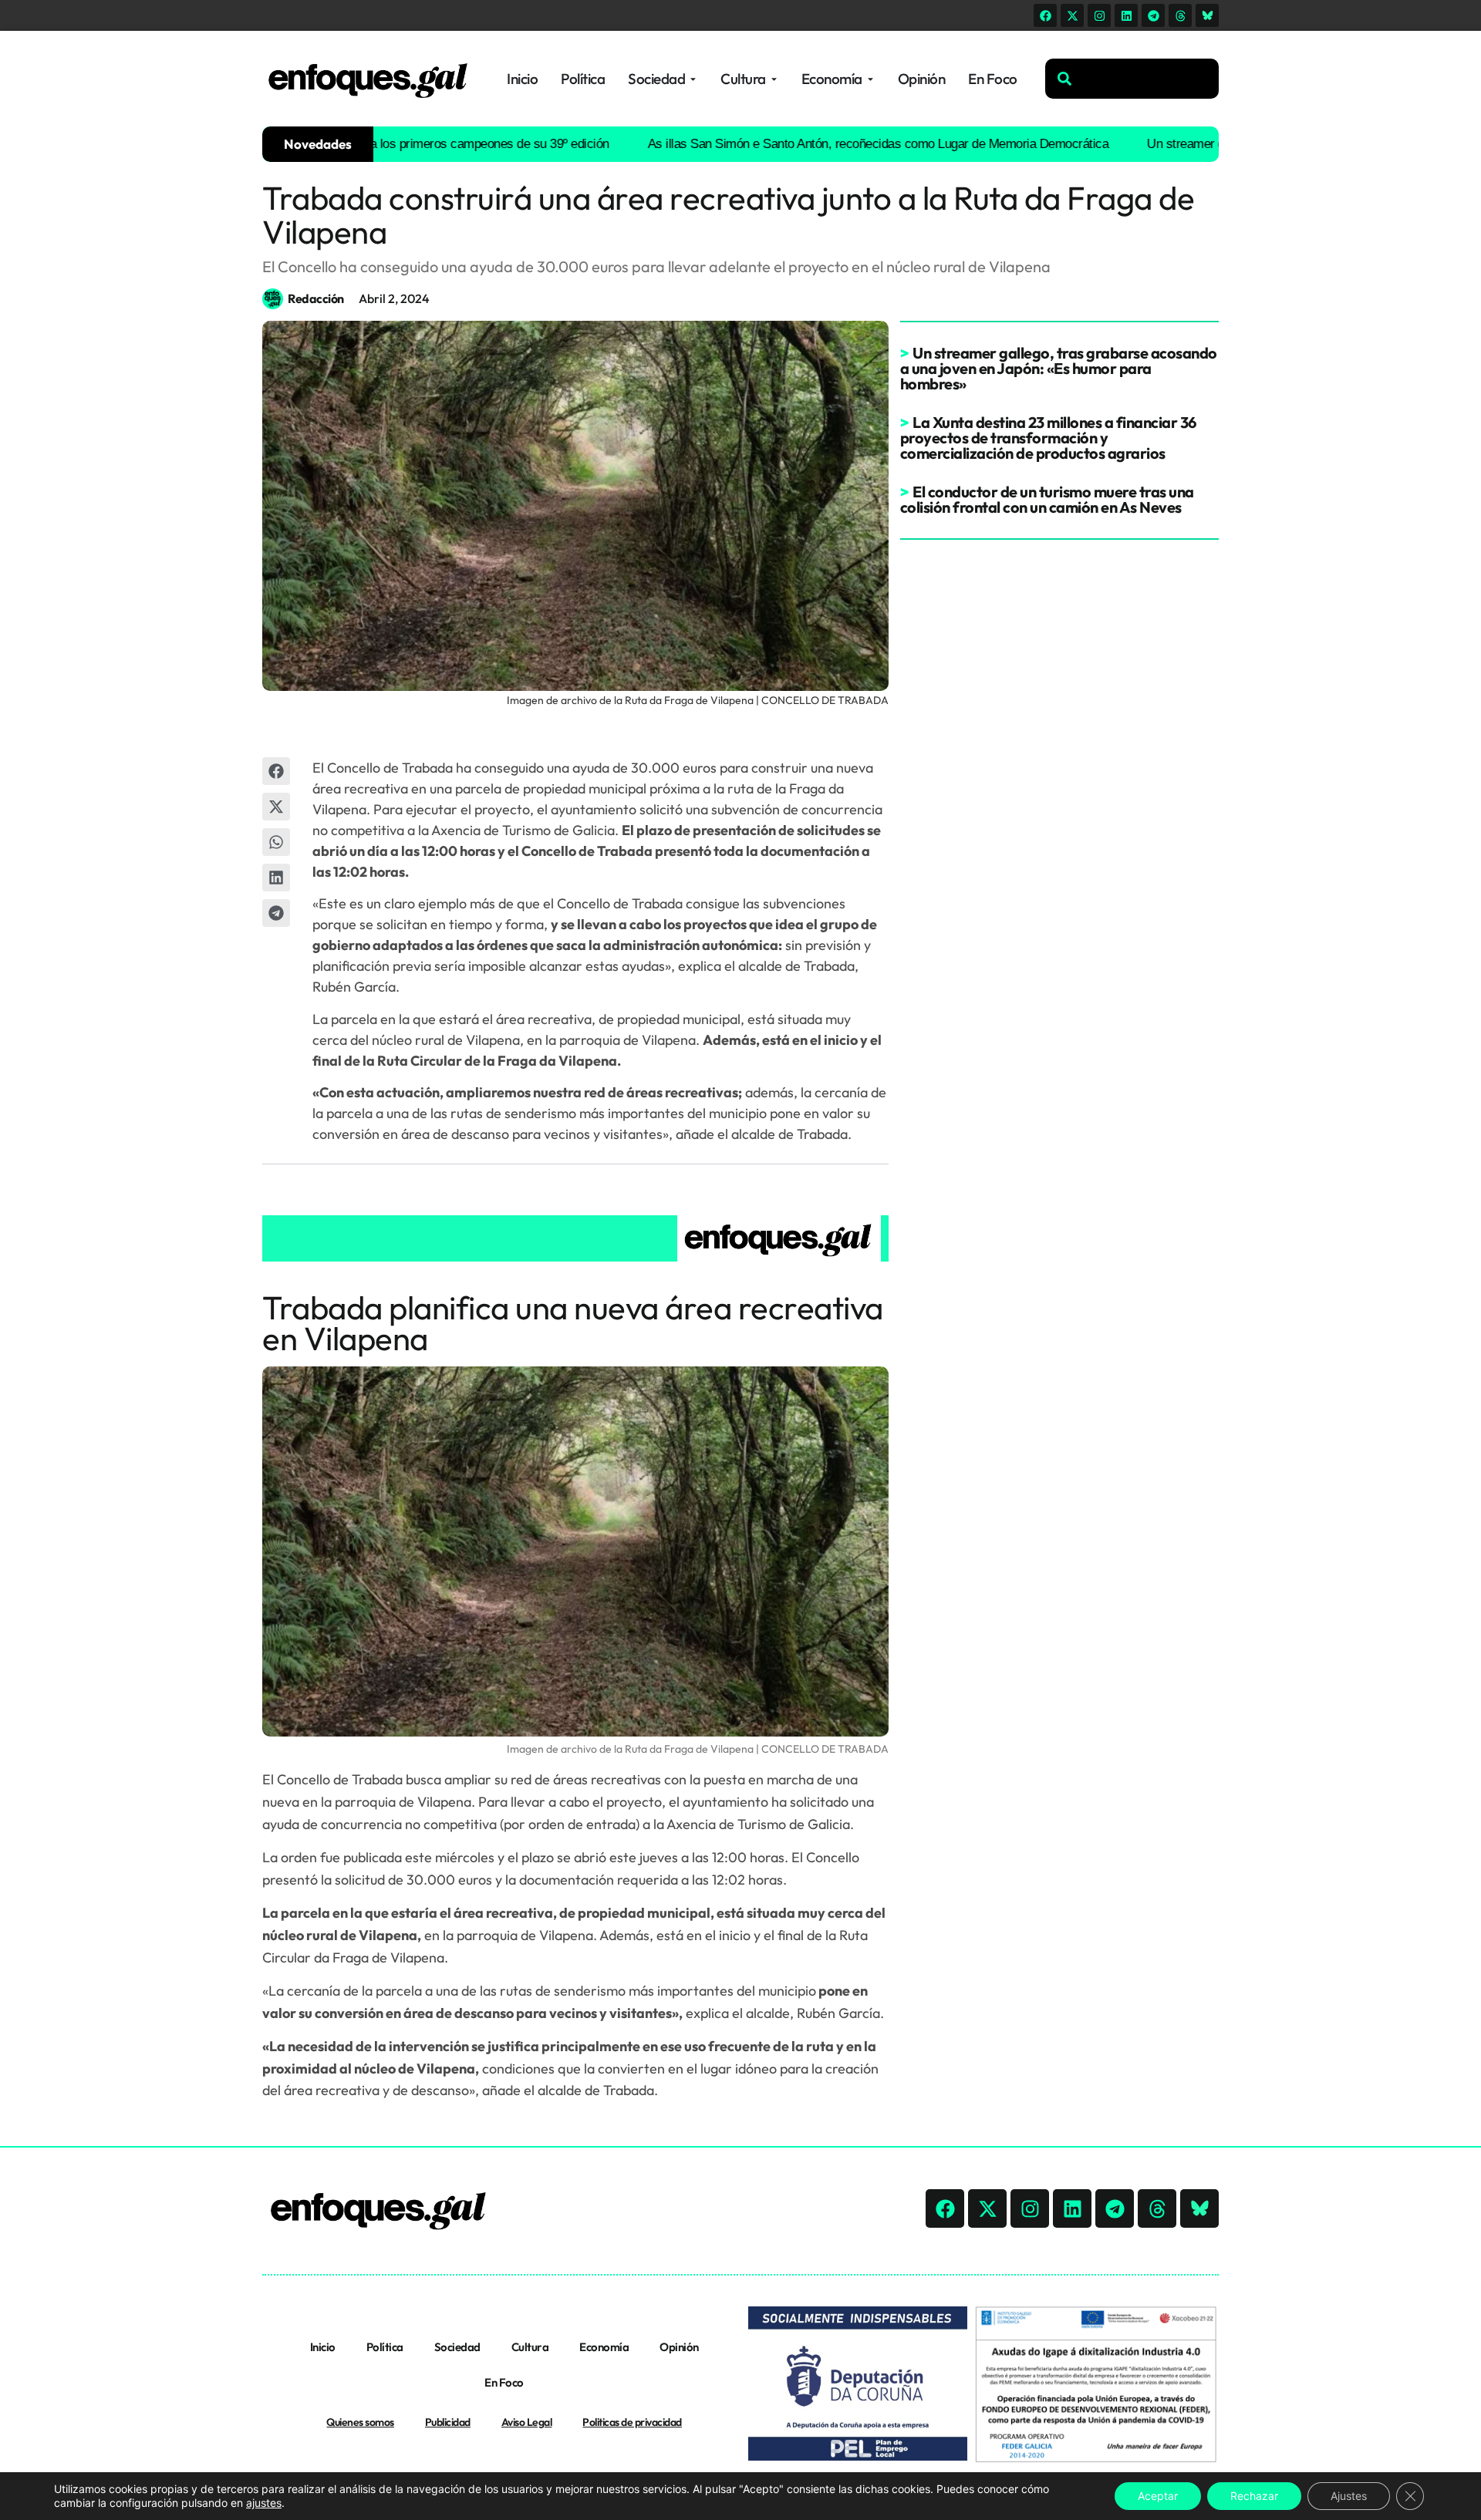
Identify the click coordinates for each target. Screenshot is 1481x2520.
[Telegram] (1153, 15)
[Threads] (1180, 15)
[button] (276, 771)
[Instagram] (1099, 15)
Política (385, 2347)
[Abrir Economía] (870, 79)
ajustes (264, 2503)
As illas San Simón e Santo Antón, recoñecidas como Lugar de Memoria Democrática (820, 144)
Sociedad (457, 2347)
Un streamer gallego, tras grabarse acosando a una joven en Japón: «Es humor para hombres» (1059, 368)
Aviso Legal (527, 2422)
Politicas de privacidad (632, 2422)
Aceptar (1158, 2496)
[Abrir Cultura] (774, 79)
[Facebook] (1045, 15)
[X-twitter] (1072, 15)
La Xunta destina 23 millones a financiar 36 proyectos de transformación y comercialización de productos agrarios (1048, 438)
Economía (604, 2347)
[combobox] (1132, 79)
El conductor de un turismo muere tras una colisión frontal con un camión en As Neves (1047, 499)
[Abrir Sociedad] (693, 79)
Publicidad (448, 2422)
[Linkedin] (1126, 15)
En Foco (504, 2382)
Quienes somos (360, 2422)
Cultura (530, 2347)
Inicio (323, 2347)
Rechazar (1254, 2496)
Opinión (679, 2347)
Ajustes (1349, 2496)
